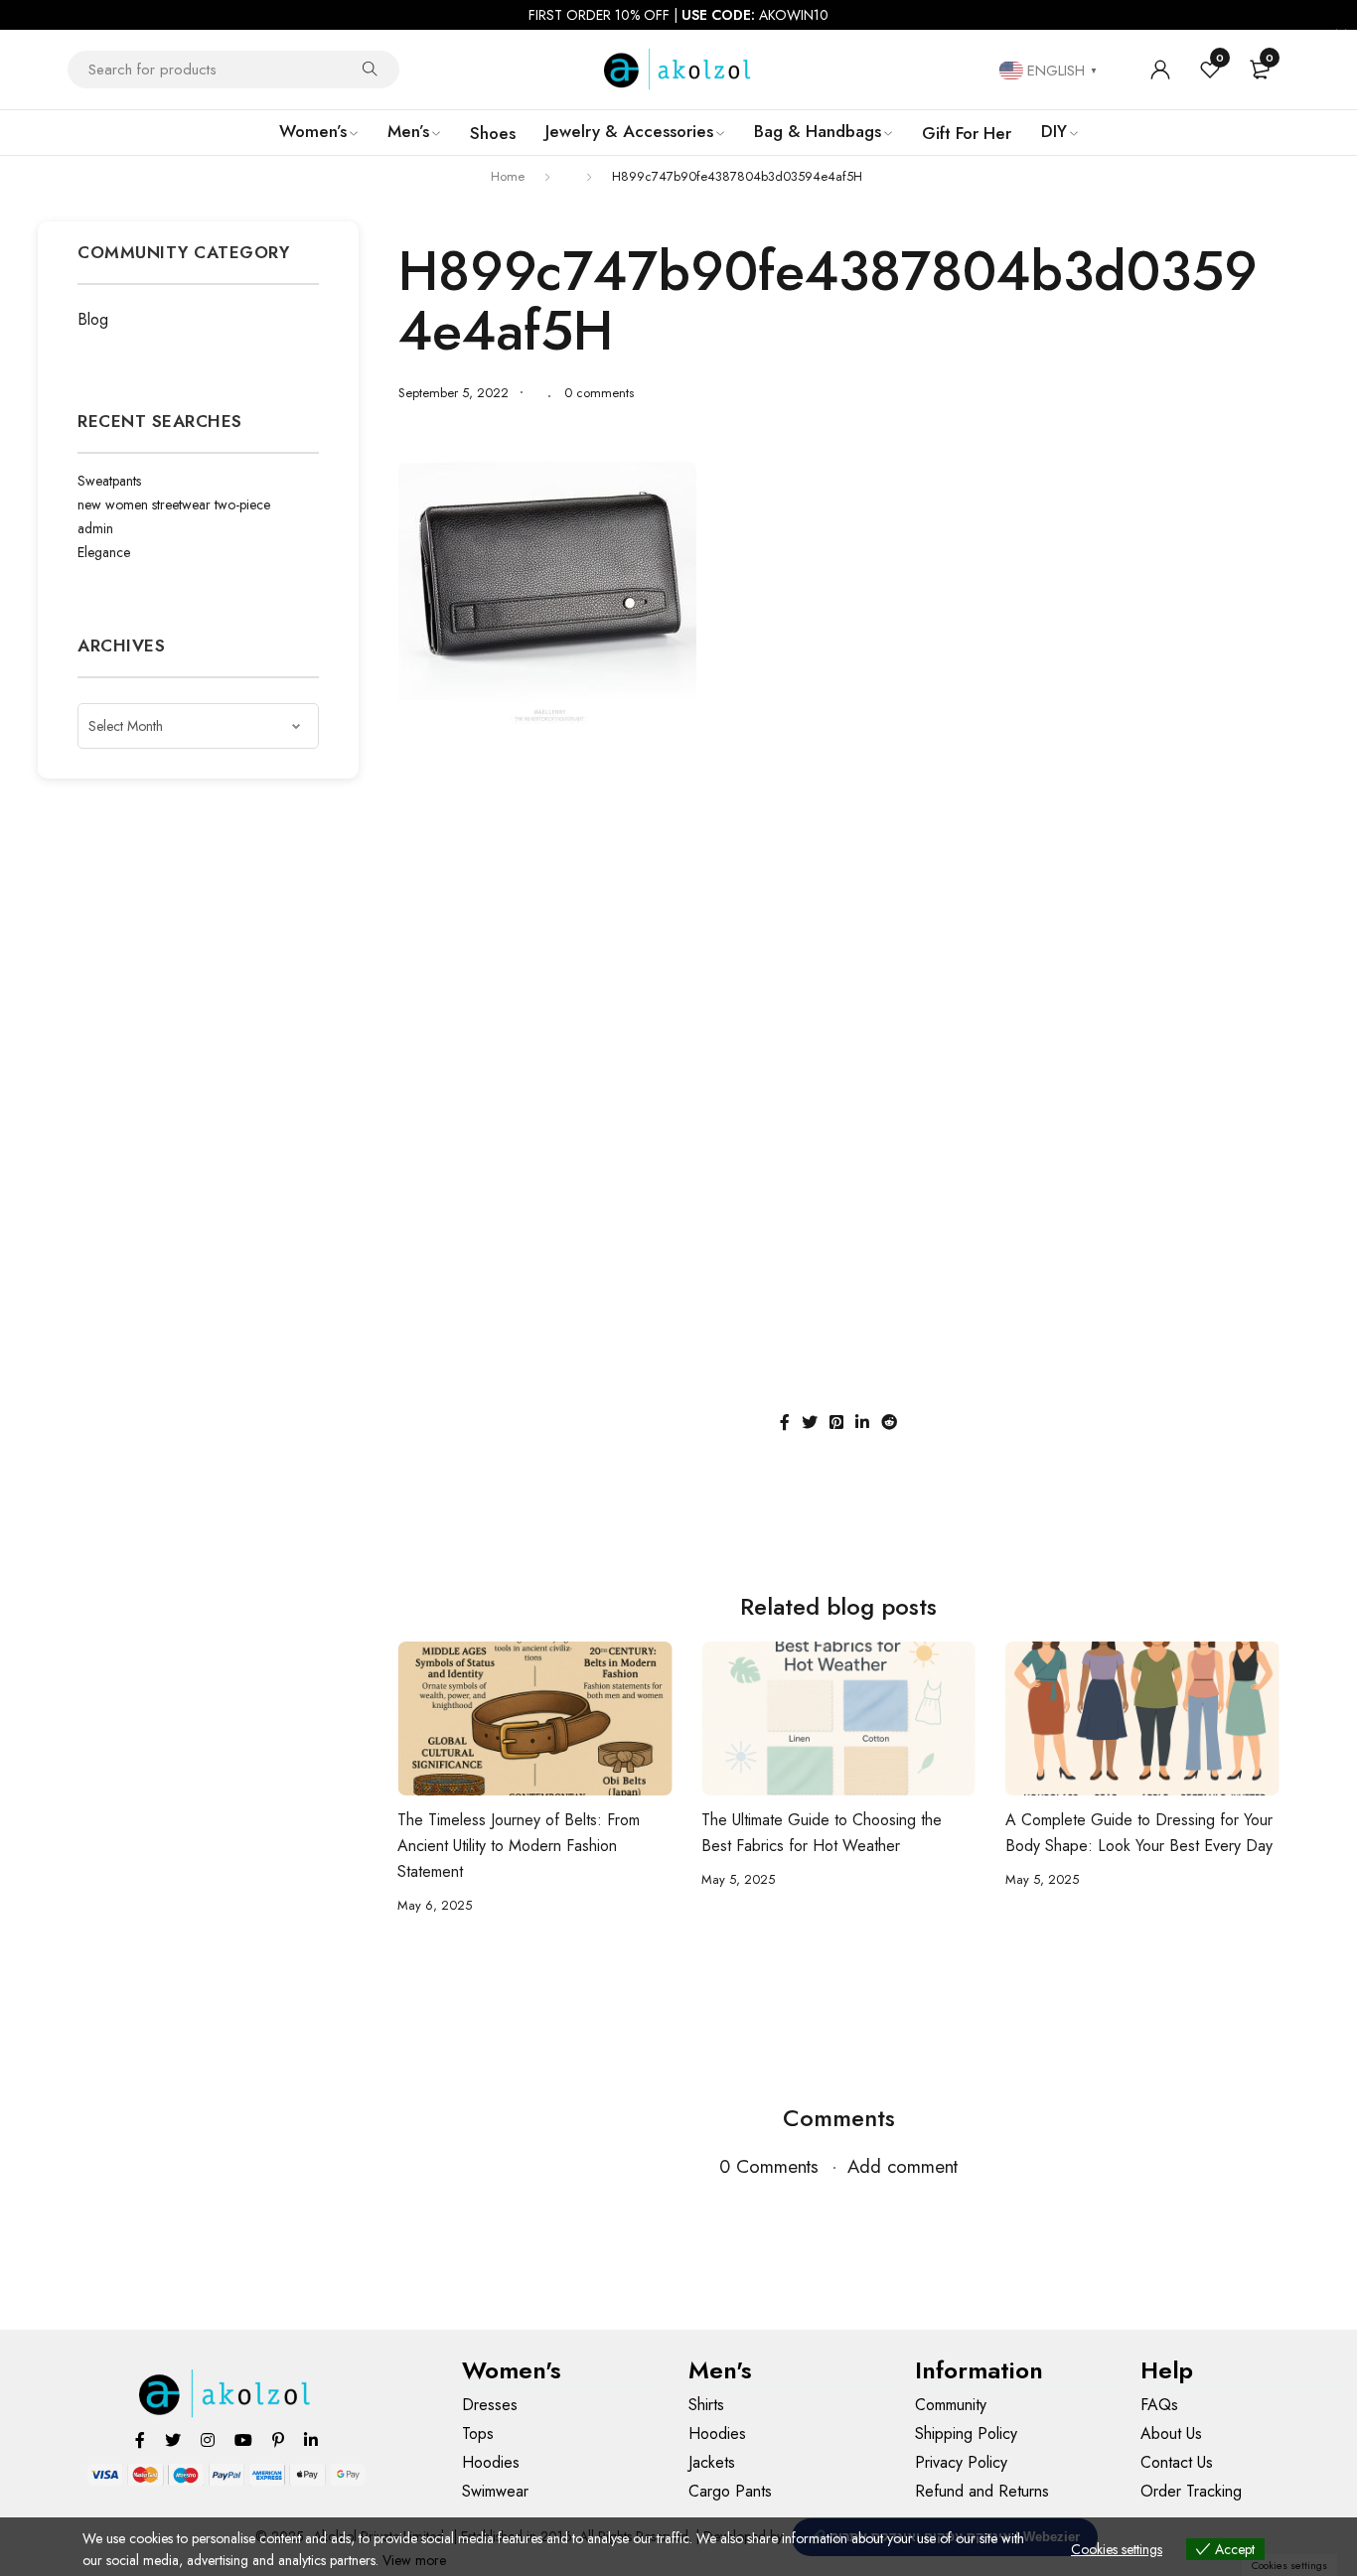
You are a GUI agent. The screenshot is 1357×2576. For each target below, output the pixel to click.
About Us (1171, 2433)
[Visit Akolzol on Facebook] (140, 2439)
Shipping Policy (966, 2433)
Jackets (712, 2462)
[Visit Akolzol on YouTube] (243, 2439)
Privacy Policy (961, 2462)
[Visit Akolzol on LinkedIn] (311, 2439)
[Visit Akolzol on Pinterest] (278, 2439)
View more (414, 2560)
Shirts (706, 2405)
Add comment (903, 2166)
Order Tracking (1191, 2491)
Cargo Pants (730, 2491)
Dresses (490, 2405)
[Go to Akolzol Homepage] (226, 2394)
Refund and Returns (982, 2491)
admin (95, 528)
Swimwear (495, 2491)
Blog (93, 319)
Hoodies (491, 2462)
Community (951, 2405)
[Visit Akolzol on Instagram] (208, 2439)
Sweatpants (109, 481)
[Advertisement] (839, 891)
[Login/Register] (1160, 70)
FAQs (1159, 2405)
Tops (478, 2433)
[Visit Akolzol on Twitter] (173, 2439)
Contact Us (1177, 2462)
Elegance (104, 552)
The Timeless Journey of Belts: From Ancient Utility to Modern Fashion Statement (519, 1846)
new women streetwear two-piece (174, 504)
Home (508, 176)
